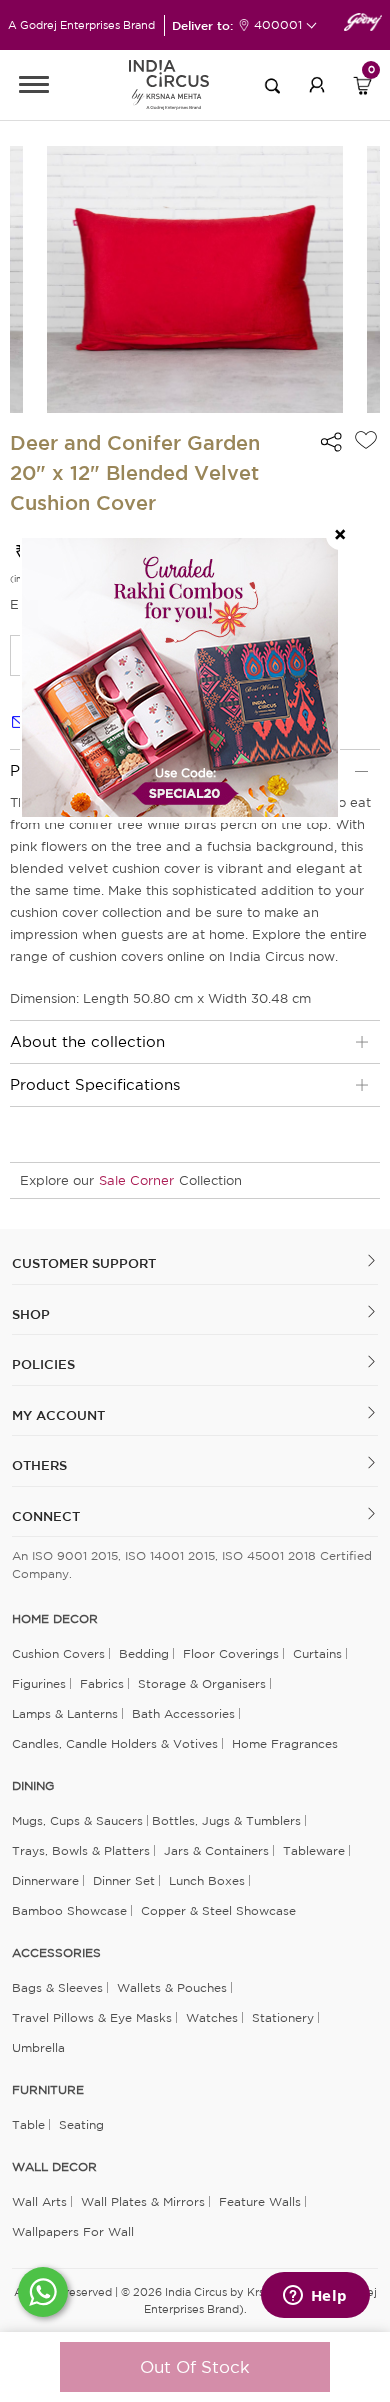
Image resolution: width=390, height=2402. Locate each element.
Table (28, 2124)
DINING (33, 1786)
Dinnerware (45, 1880)
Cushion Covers (58, 1653)
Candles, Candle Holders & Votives (115, 1743)
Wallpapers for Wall (73, 2231)
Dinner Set (124, 1880)
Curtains (317, 1653)
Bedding (144, 1653)
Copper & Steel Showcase (218, 1910)
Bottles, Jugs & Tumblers (226, 1820)
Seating (81, 2124)
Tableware (314, 1850)
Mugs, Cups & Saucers (77, 1820)
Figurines (39, 1683)
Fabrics (102, 1683)
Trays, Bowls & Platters (81, 1850)
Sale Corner (136, 1180)
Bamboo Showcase (69, 1910)
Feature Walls (260, 2201)
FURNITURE (48, 2090)
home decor (55, 1619)
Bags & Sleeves (57, 1987)
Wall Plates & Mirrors (143, 2201)
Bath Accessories (183, 1713)
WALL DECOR (54, 2167)
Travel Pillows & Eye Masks (92, 2017)
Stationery (283, 2017)
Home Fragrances (285, 1743)
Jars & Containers (216, 1850)
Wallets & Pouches (172, 1987)
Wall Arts (39, 2201)
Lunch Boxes (207, 1880)
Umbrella (38, 2047)
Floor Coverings (231, 1653)
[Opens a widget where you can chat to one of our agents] (315, 2297)
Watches (212, 2017)
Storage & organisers (202, 1683)
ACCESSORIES (56, 1953)
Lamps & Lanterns (65, 1713)
